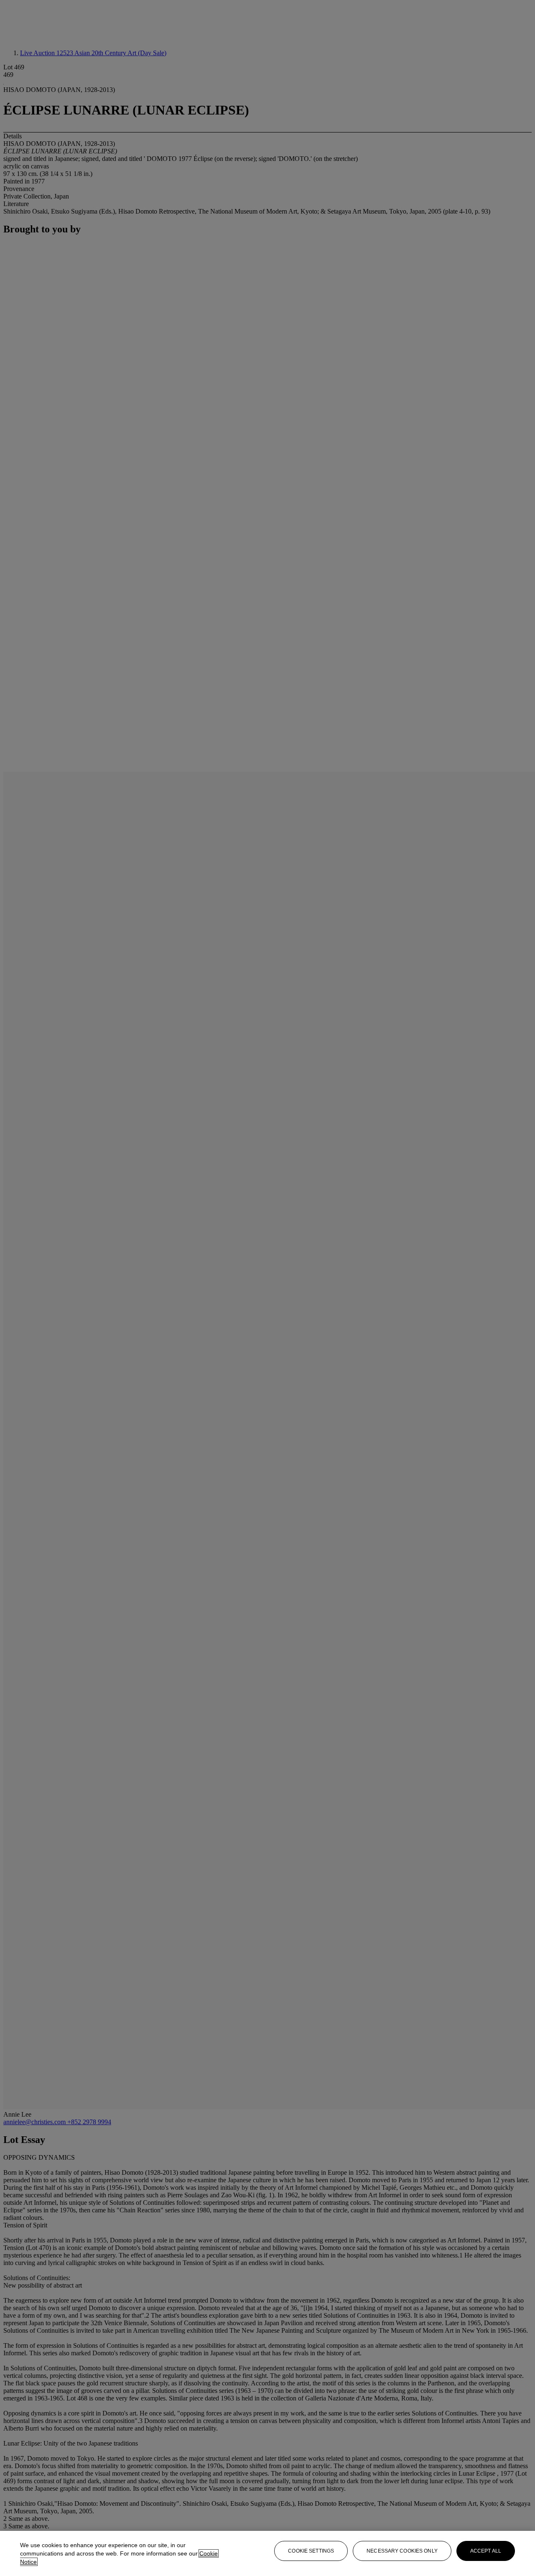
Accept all (486, 2551)
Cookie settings (311, 2551)
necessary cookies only (402, 2551)
